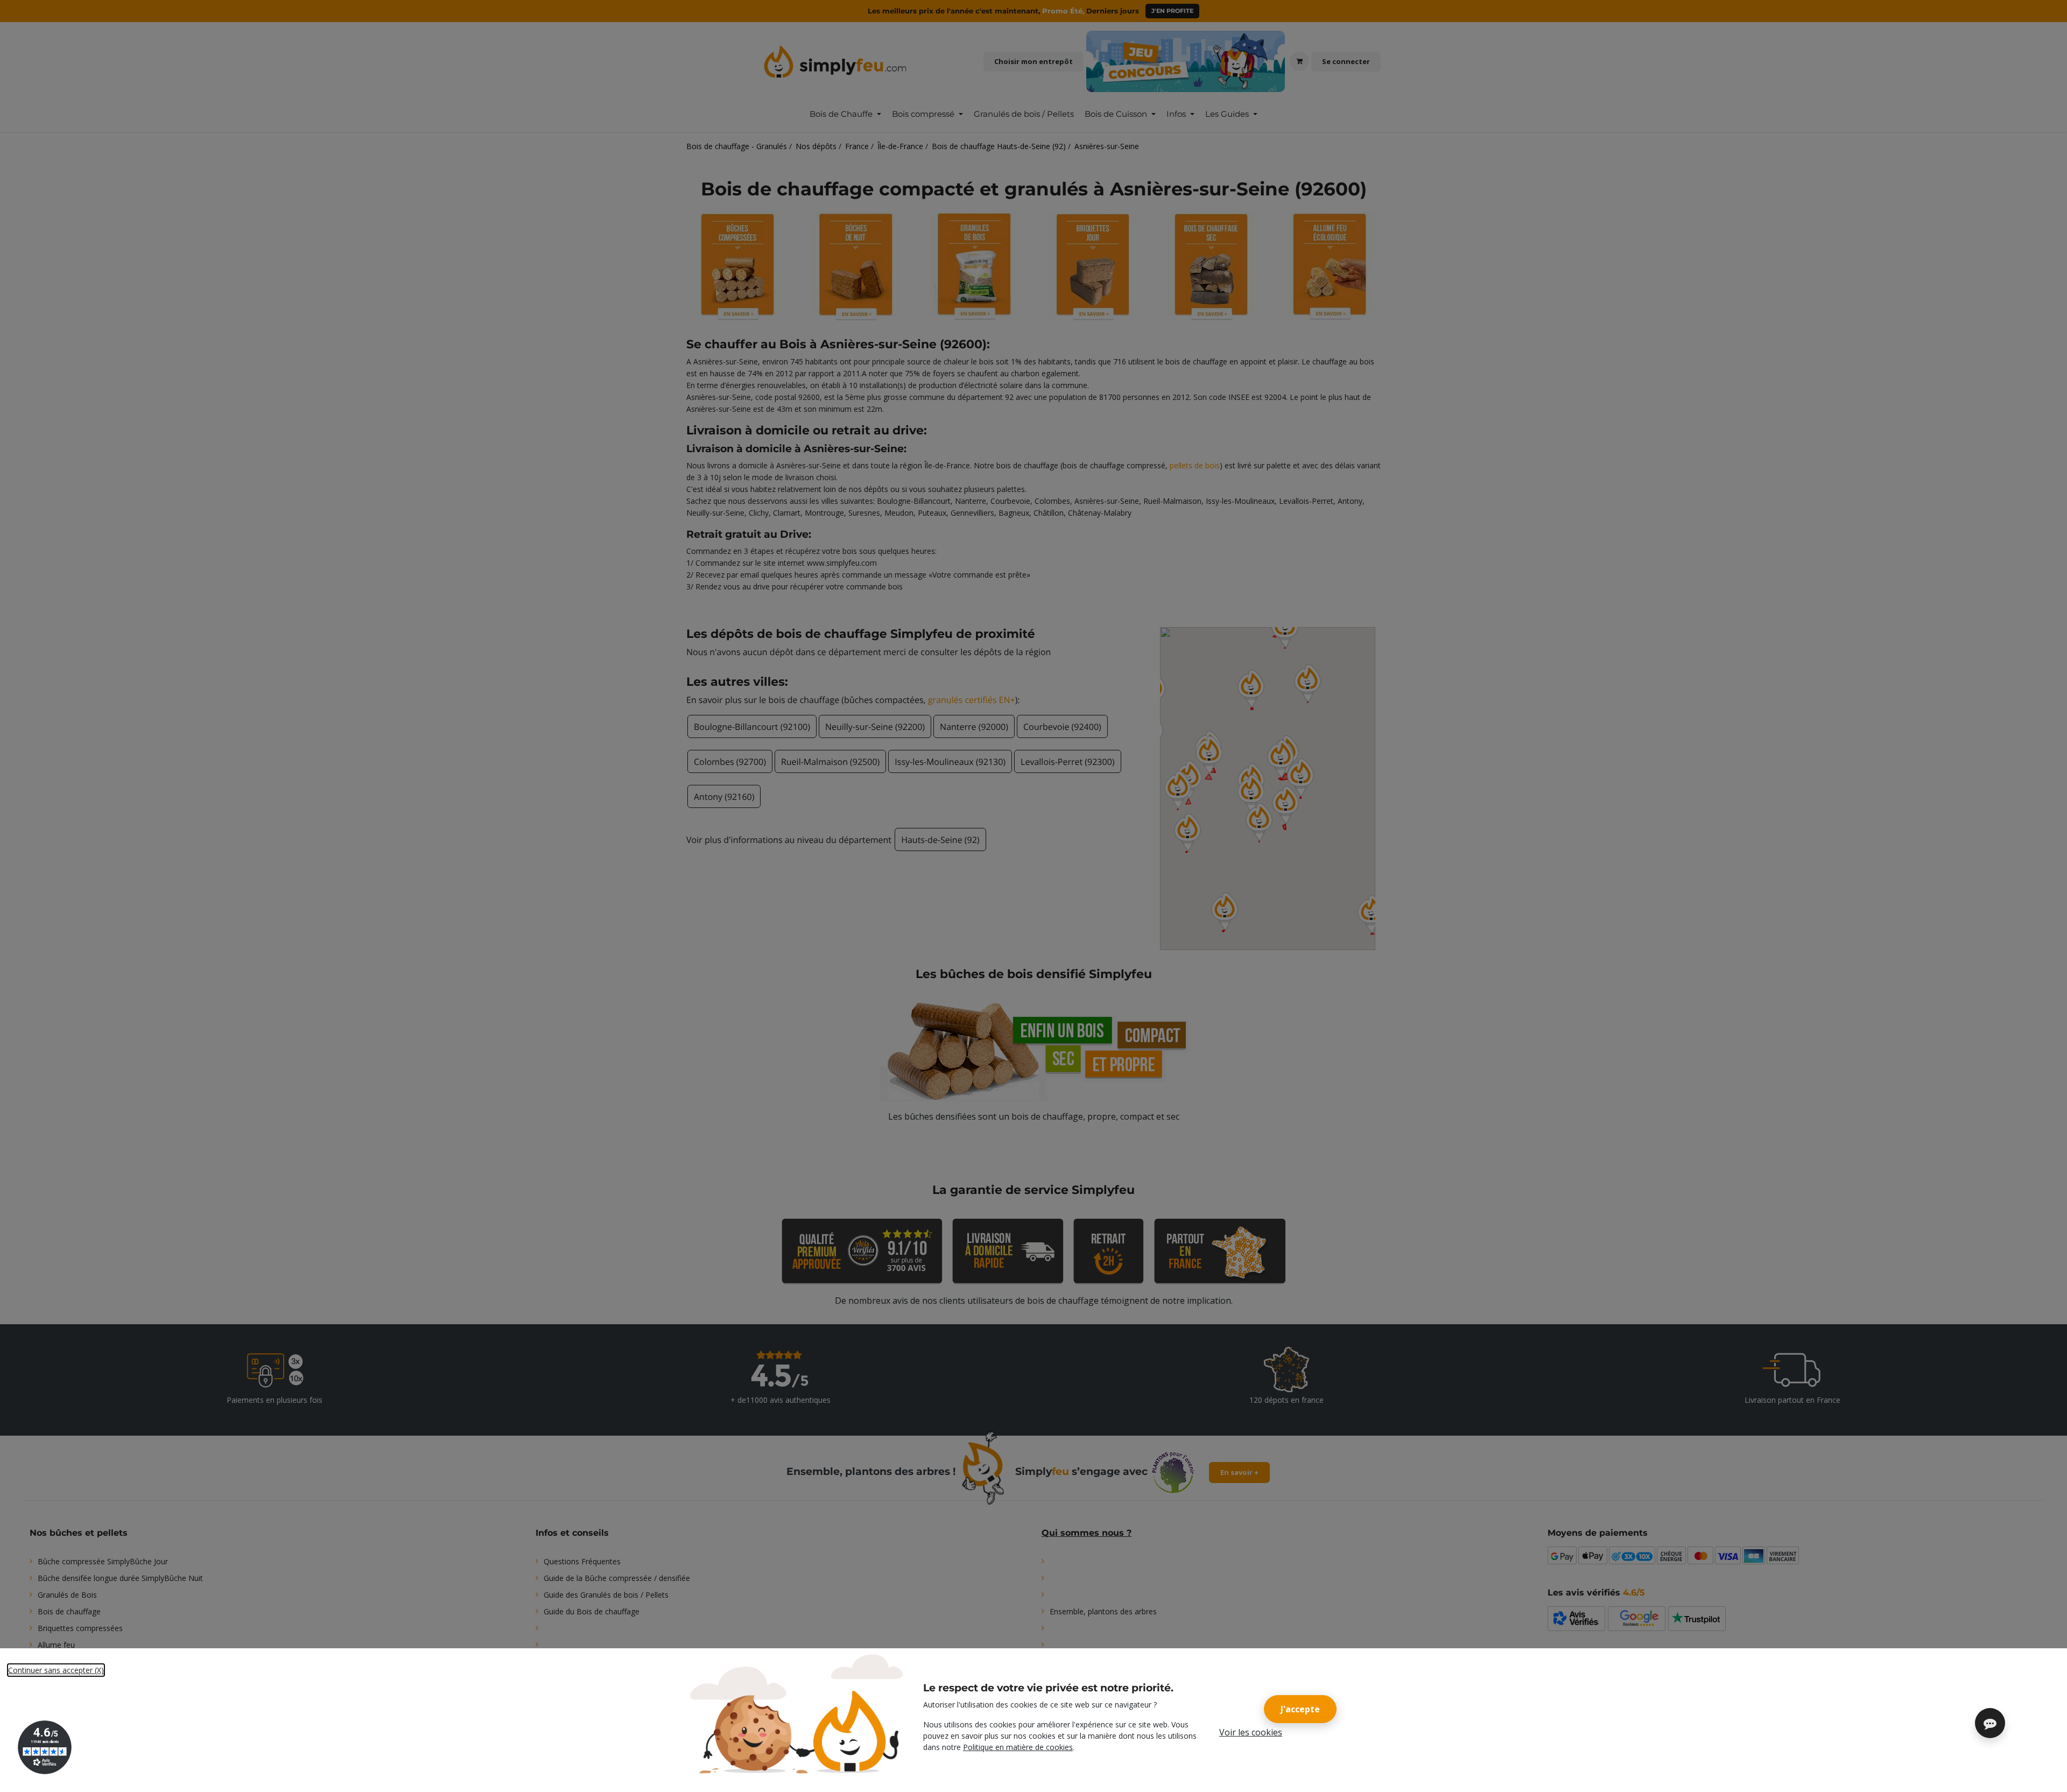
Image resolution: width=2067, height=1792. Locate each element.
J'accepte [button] (1300, 1709)
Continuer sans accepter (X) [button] (56, 1670)
